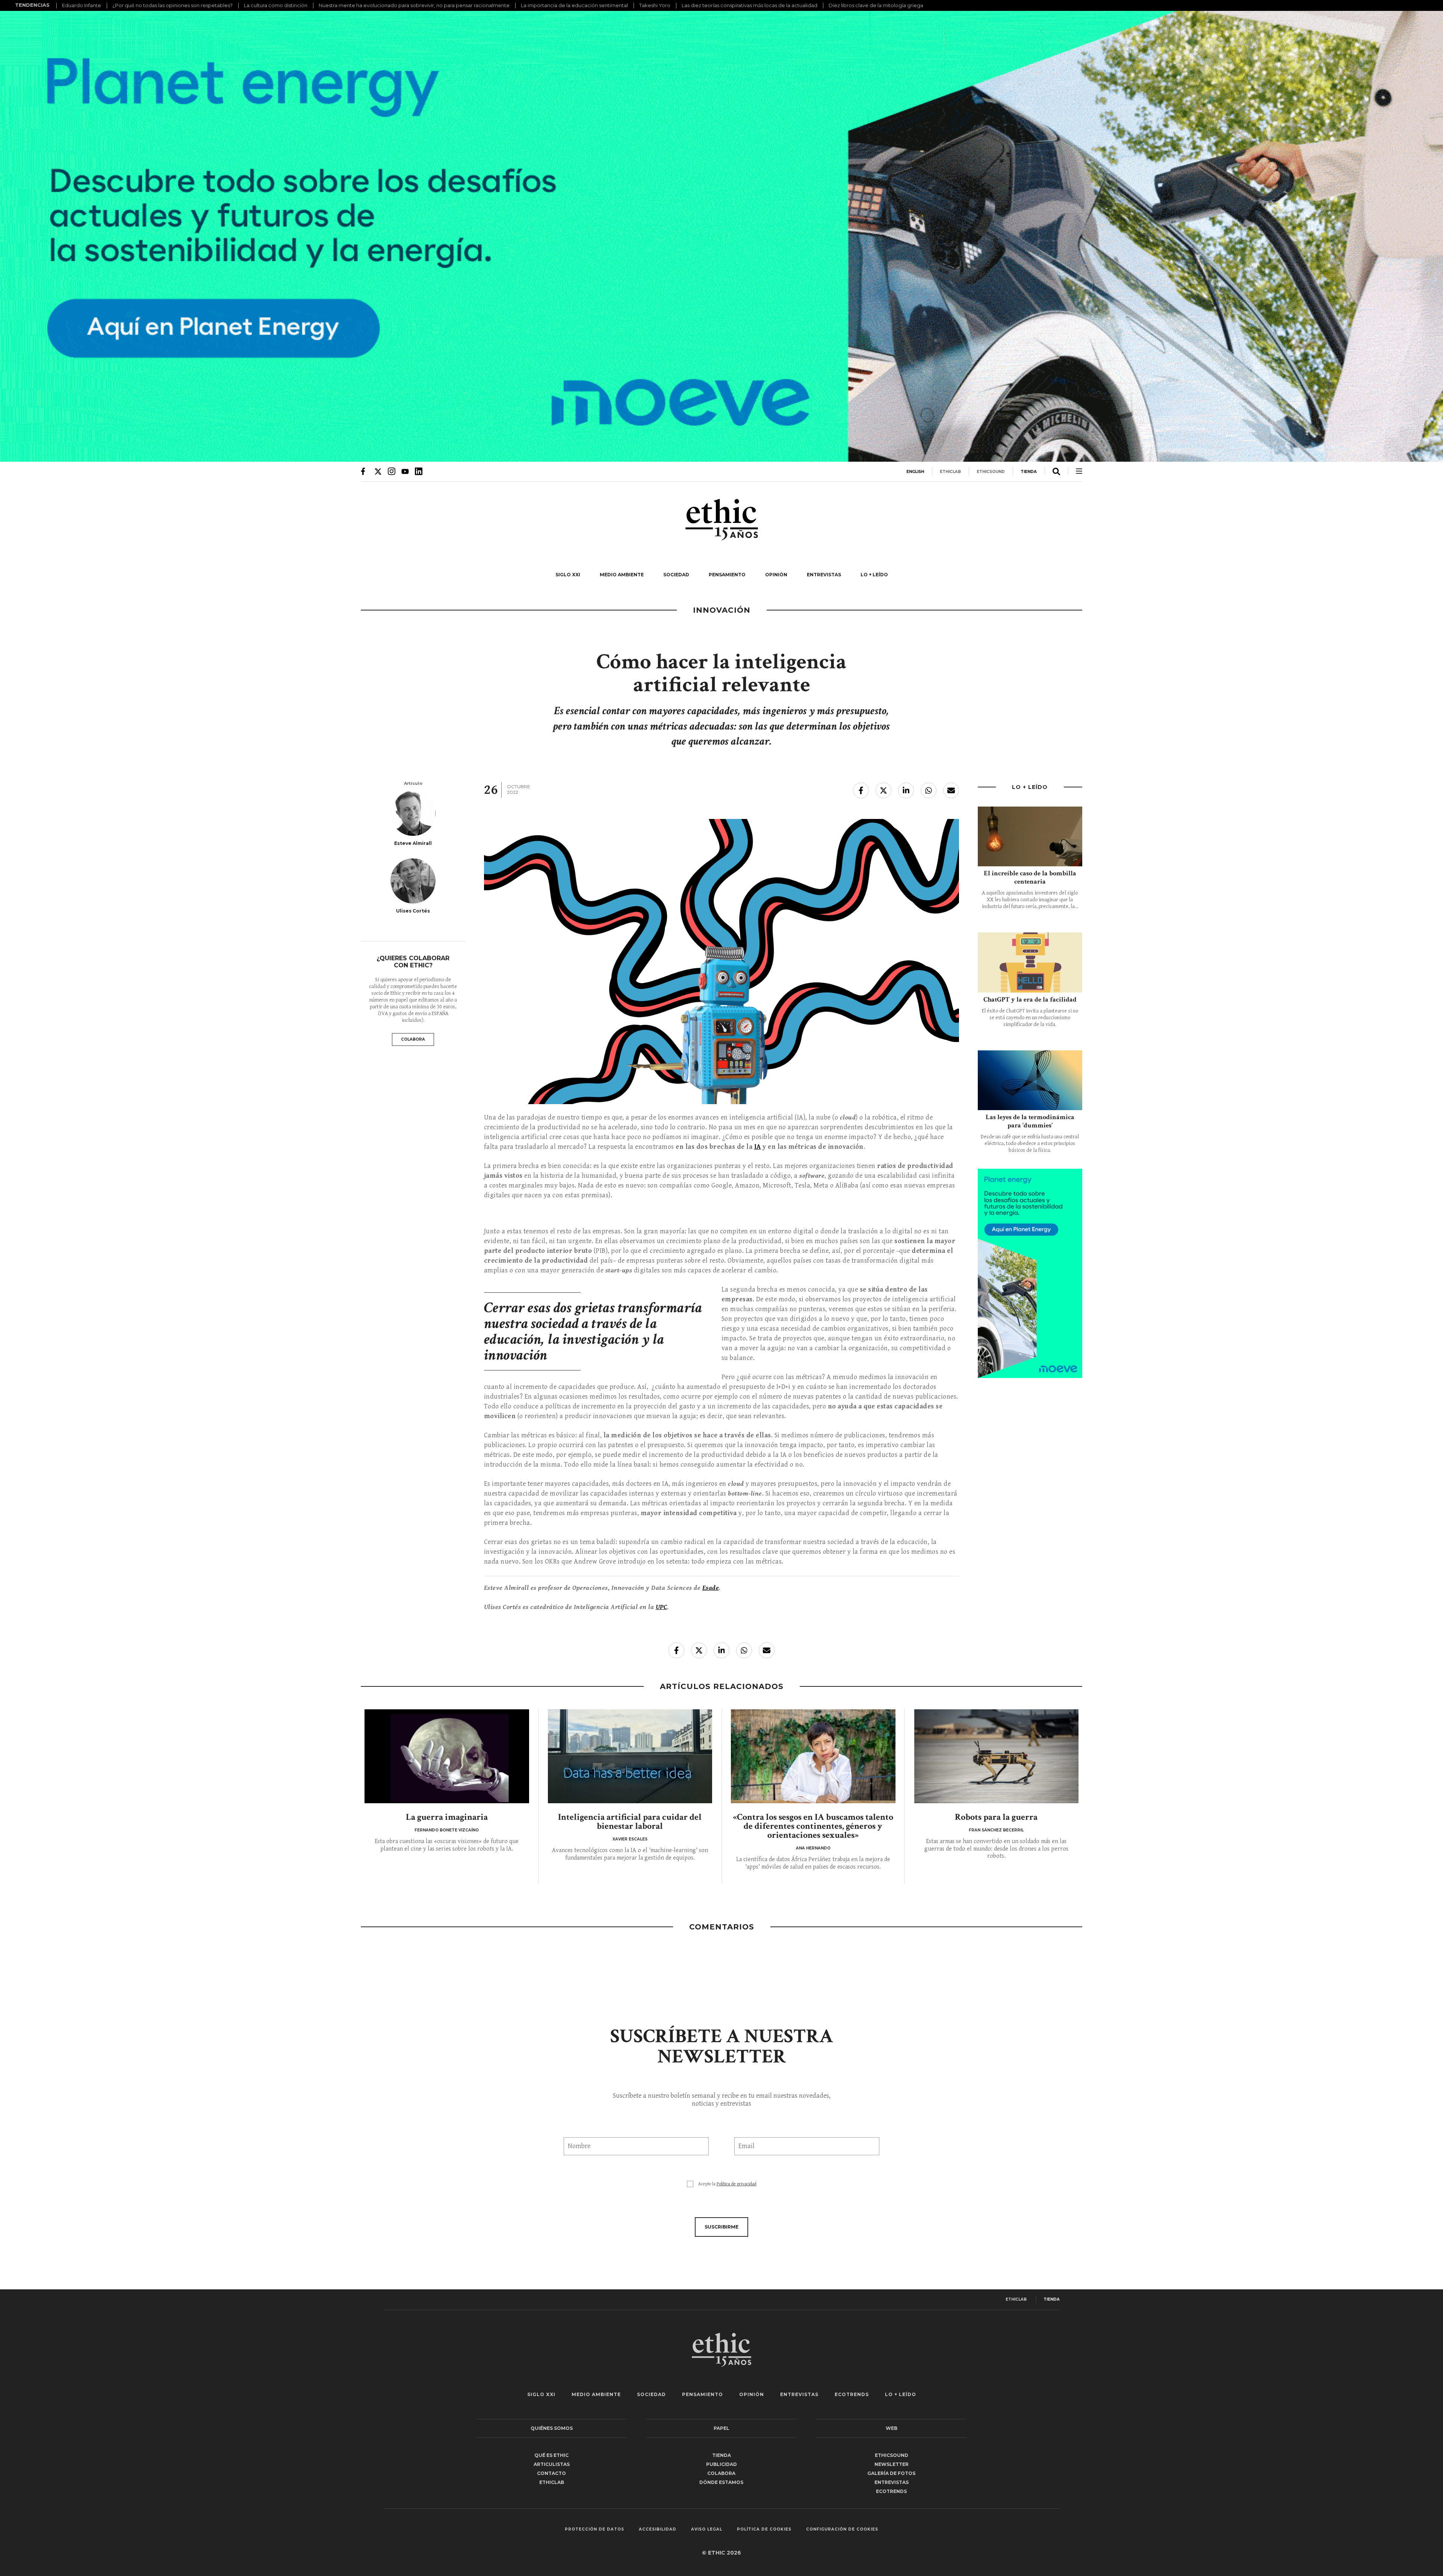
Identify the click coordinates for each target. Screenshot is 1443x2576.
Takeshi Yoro (655, 5)
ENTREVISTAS (824, 575)
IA (758, 1147)
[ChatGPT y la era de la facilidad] (1030, 962)
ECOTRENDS (852, 2394)
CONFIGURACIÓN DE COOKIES (842, 2529)
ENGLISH (915, 472)
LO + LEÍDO (874, 575)
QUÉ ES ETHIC (551, 2455)
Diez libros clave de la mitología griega (876, 5)
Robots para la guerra (996, 1817)
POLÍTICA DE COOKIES (764, 2529)
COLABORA (413, 1039)
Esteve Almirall (413, 843)
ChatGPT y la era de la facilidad (1030, 999)
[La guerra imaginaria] (447, 1756)
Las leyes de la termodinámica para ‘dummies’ (1030, 1121)
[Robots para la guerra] (997, 1756)
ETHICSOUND (991, 472)
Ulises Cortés (413, 911)
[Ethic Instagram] (392, 471)
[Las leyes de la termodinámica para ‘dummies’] (1030, 1080)
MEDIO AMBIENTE (622, 575)
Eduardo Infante (82, 5)
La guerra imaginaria (447, 1817)
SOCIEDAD (676, 575)
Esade (711, 1588)
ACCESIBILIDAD (658, 2529)
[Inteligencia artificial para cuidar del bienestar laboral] (630, 1756)
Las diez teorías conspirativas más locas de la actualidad (749, 5)
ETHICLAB (950, 472)
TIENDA (1029, 472)
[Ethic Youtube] (405, 471)
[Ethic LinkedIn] (419, 471)
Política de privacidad (737, 2184)
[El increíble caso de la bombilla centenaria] (1030, 836)
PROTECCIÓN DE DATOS (594, 2529)
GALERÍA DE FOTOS (891, 2473)
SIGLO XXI (568, 575)
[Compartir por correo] (951, 790)
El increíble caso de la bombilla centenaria (1030, 877)
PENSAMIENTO (727, 575)
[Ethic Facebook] (365, 471)
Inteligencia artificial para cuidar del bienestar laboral (630, 1821)
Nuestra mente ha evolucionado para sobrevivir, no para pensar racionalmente (414, 5)
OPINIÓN (776, 575)
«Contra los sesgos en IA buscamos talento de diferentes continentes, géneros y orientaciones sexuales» (813, 1826)
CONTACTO (551, 2473)
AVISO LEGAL (707, 2529)
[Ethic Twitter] (378, 471)
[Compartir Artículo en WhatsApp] (929, 790)
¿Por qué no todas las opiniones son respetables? (172, 5)
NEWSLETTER (892, 2464)
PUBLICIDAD (721, 2464)
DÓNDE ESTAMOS (721, 2482)
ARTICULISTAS (552, 2464)
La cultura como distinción (276, 5)
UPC (662, 1607)
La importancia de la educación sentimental (574, 5)
